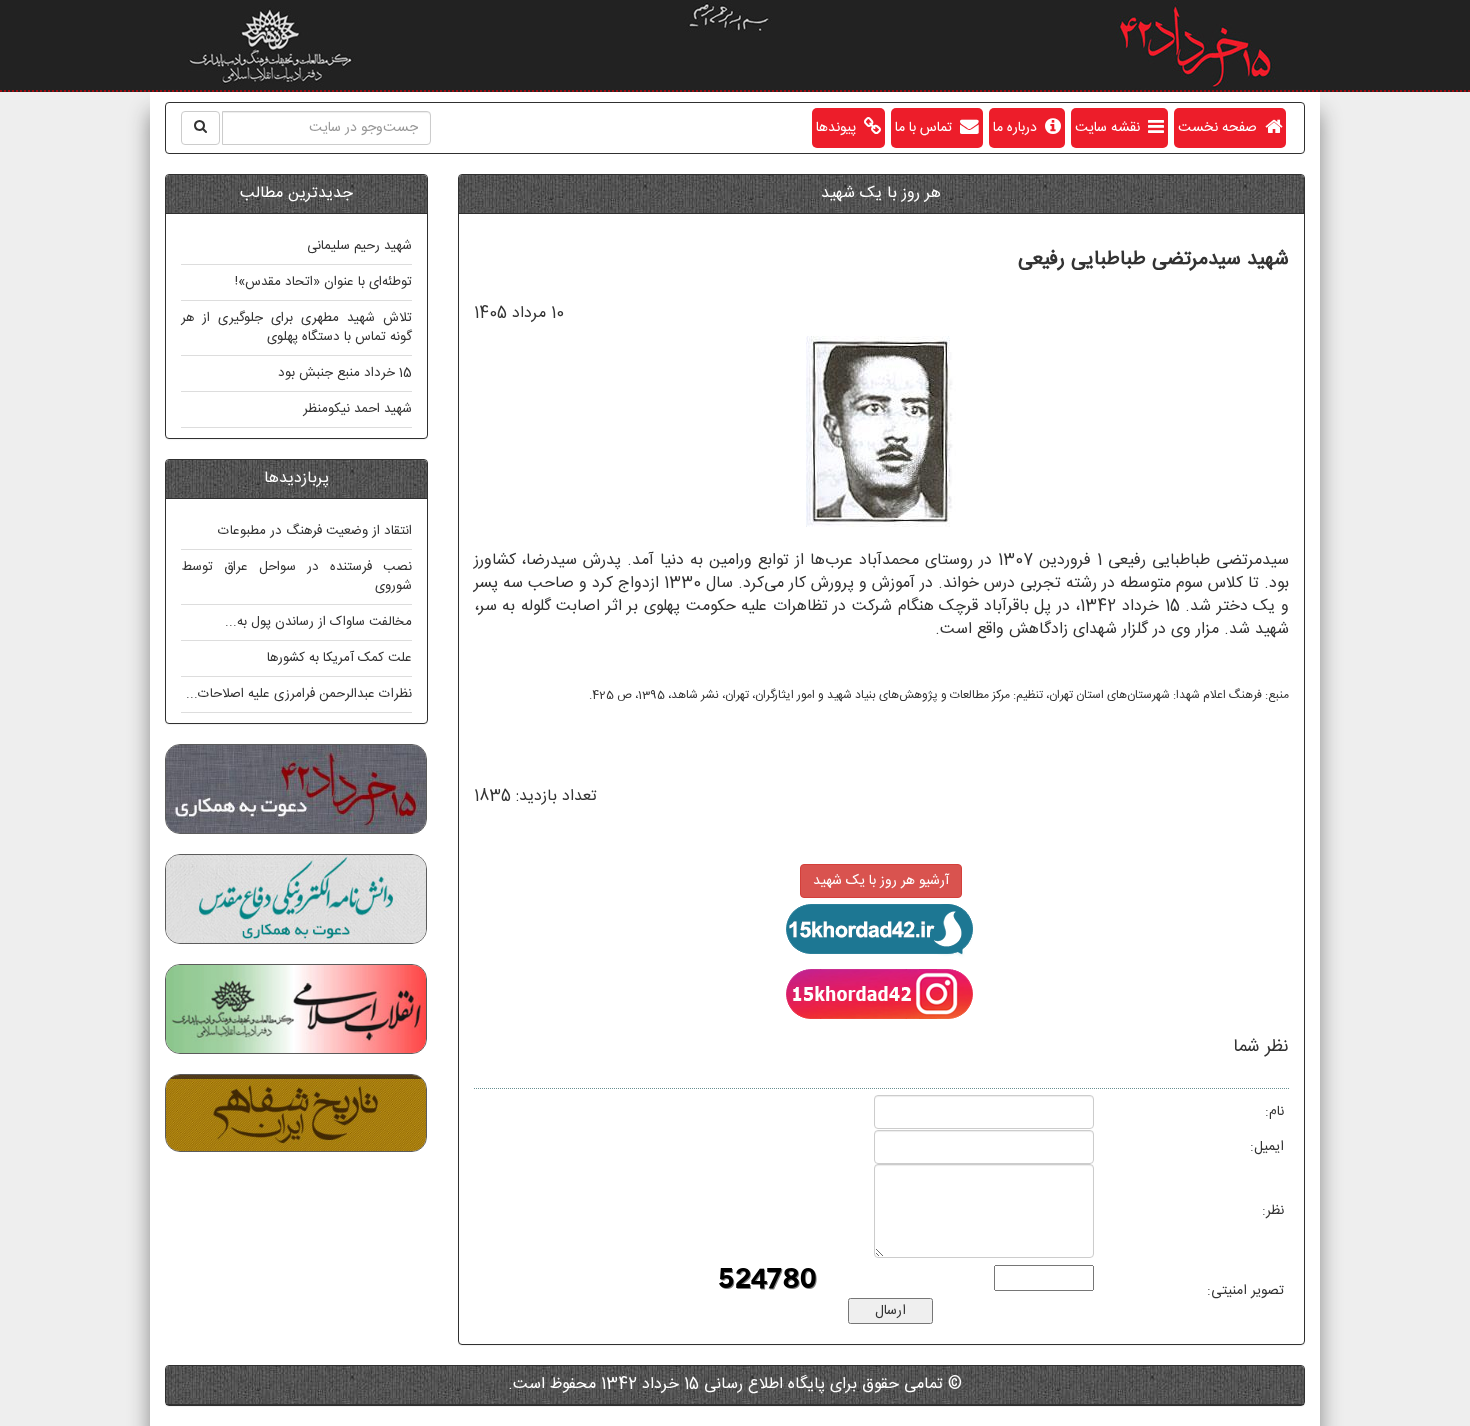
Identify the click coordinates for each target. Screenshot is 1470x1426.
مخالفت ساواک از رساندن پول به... (318, 622)
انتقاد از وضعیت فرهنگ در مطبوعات (315, 531)
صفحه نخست (1221, 128)
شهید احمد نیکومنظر (357, 409)
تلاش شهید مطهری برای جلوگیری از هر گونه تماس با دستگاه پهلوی (296, 327)
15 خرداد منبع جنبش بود (345, 373)
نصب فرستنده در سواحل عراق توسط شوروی (296, 576)
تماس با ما (927, 128)
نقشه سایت (1111, 128)
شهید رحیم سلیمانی (359, 246)
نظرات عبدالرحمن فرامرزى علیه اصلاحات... (299, 694)
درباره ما (1019, 128)
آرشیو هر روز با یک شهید (881, 881)
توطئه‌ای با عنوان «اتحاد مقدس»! (323, 282)
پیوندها (840, 128)
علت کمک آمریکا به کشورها (339, 658)
